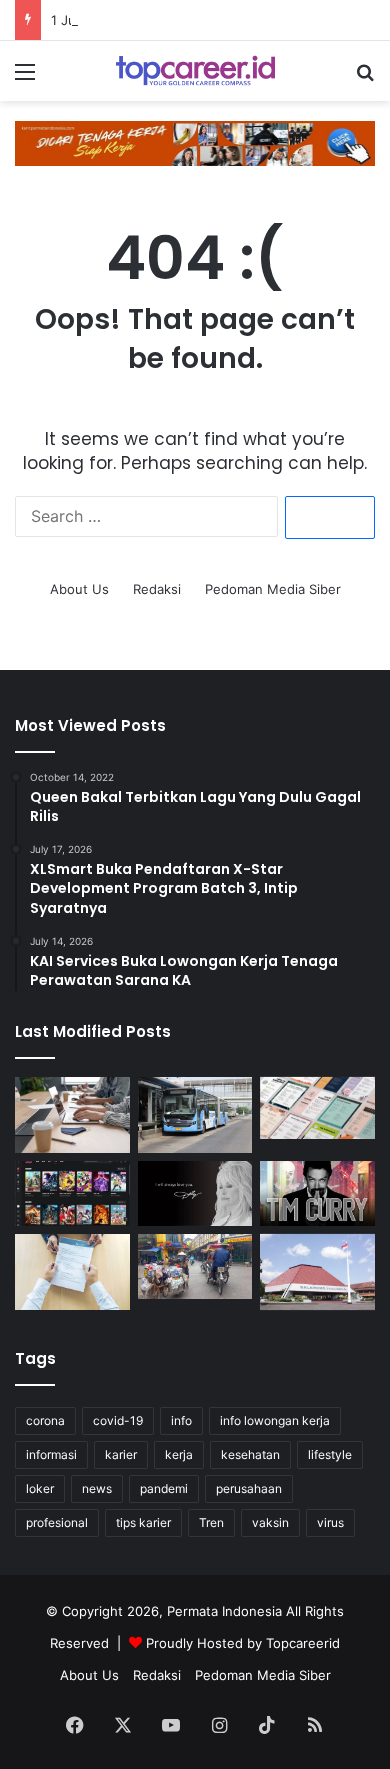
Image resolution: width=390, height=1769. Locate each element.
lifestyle (330, 1454)
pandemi (164, 1488)
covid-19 (118, 1420)
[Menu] (25, 78)
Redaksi (157, 589)
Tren (211, 1522)
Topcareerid (303, 1643)
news (97, 1488)
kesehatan (250, 1454)
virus (330, 1522)
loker (40, 1488)
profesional (57, 1522)
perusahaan (249, 1488)
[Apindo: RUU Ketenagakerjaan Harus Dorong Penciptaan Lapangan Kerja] (72, 1115)
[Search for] (365, 78)
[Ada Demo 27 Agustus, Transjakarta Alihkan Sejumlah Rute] (195, 1115)
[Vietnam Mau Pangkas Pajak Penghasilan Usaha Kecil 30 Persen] (195, 1266)
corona (45, 1420)
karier (121, 1454)
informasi (51, 1454)
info (181, 1420)
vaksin (270, 1522)
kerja (179, 1454)
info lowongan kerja (275, 1420)
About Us (79, 589)
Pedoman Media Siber (273, 589)
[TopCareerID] (195, 71)
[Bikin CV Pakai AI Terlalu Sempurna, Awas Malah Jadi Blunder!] (72, 1272)
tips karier (143, 1522)
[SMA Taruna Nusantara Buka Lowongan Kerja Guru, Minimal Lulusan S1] (317, 1272)
